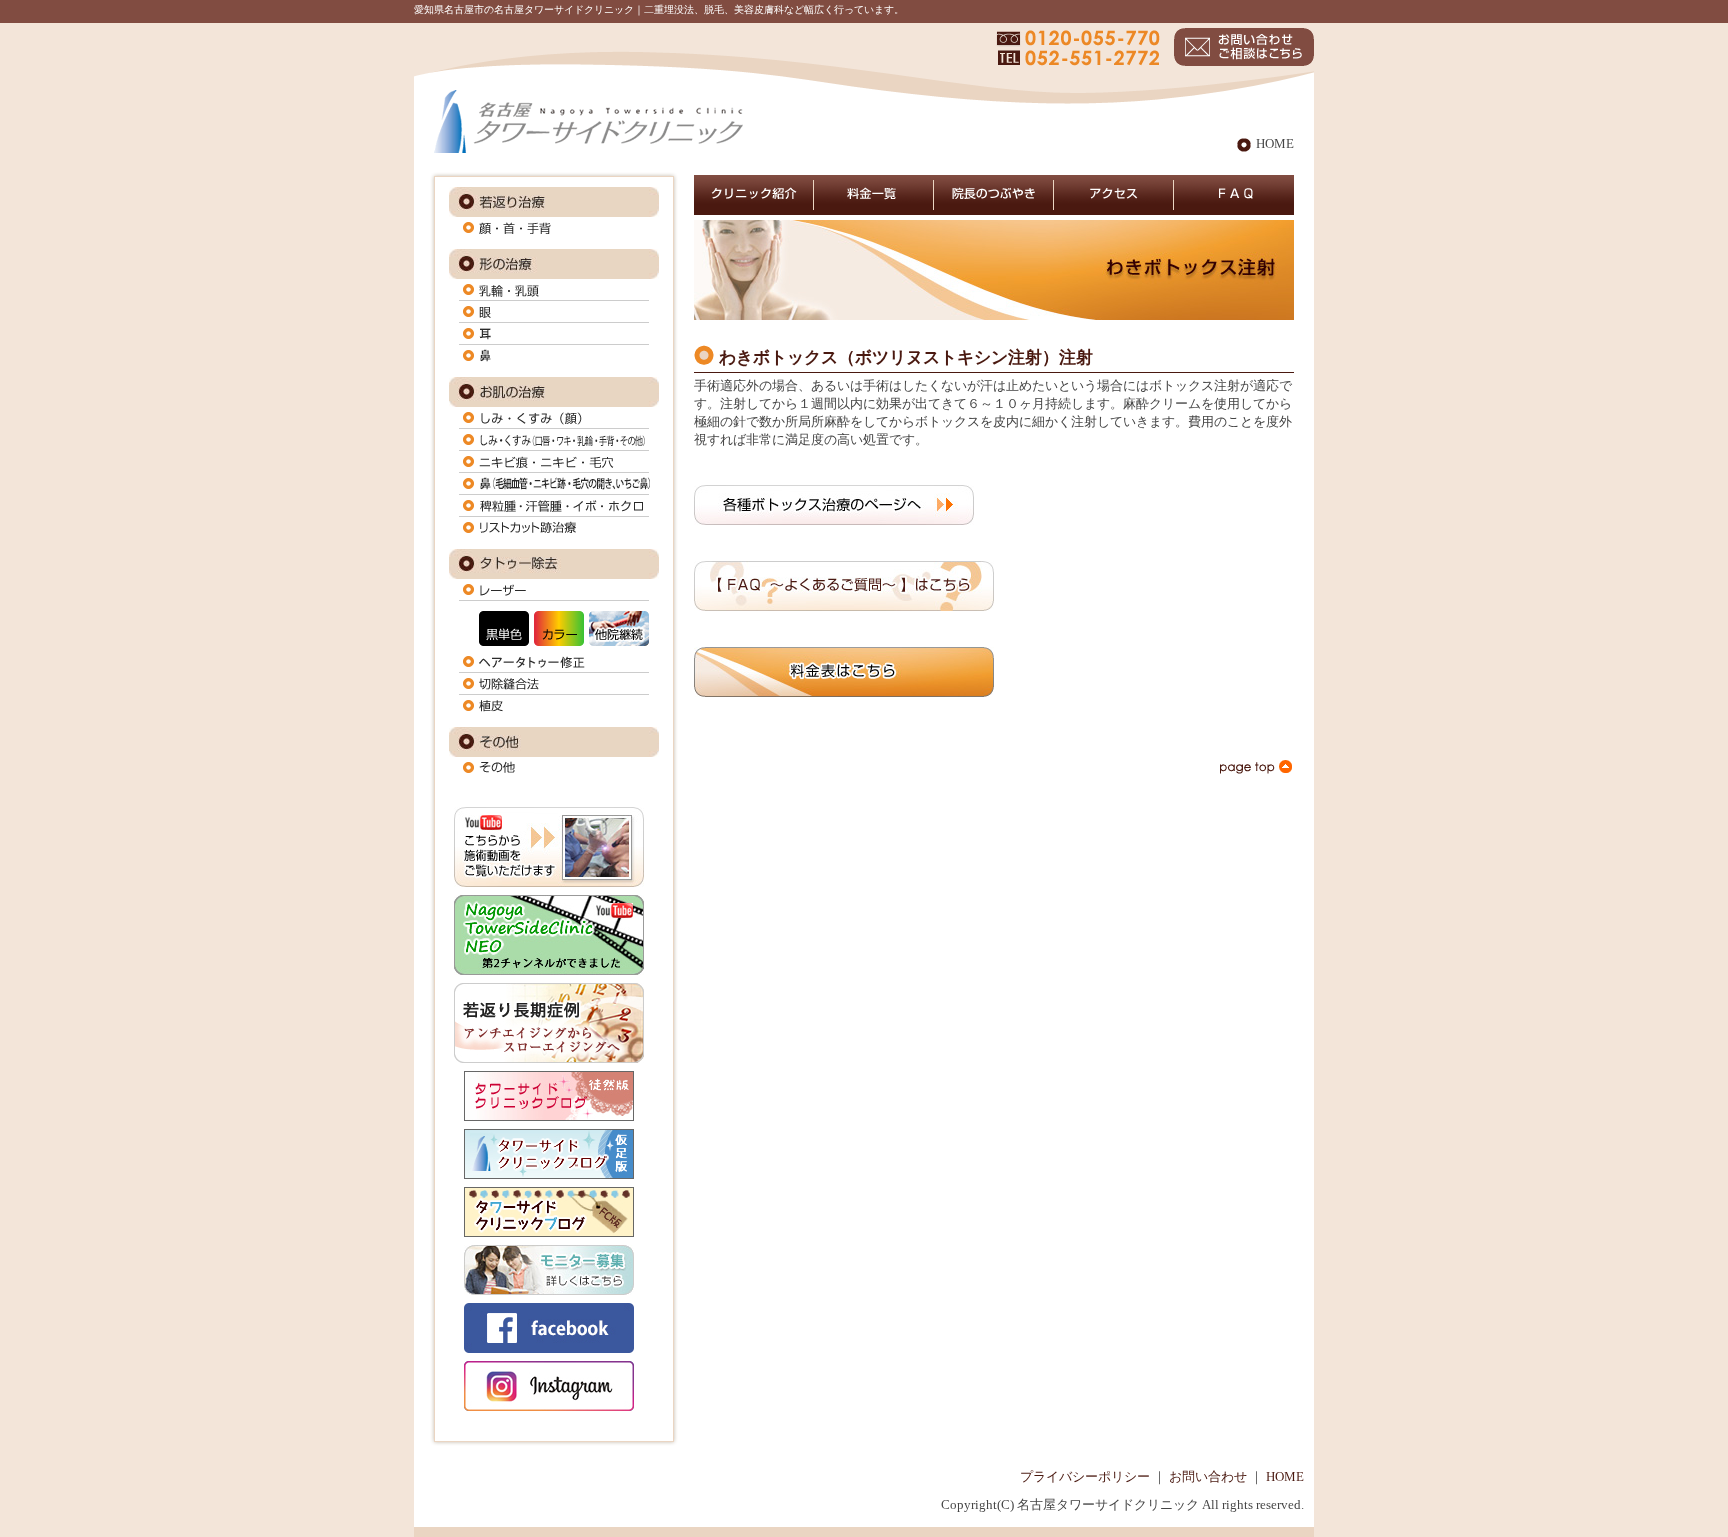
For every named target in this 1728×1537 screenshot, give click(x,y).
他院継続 (619, 628)
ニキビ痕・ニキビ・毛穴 (554, 462)
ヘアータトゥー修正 (554, 662)
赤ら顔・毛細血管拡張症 (554, 484)
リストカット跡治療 (554, 528)
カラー (559, 628)
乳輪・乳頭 (554, 290)
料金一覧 (874, 193)
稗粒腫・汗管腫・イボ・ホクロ (554, 506)
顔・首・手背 (554, 228)
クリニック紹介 (754, 193)
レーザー (554, 590)
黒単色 (504, 628)
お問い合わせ (1208, 1477)
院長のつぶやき (994, 193)
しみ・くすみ (554, 418)
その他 (554, 768)
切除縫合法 (554, 684)
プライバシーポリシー (1085, 1477)
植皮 (554, 706)
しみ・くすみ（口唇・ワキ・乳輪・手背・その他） (554, 440)
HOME (1275, 144)
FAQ (1234, 193)
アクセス (1114, 193)
